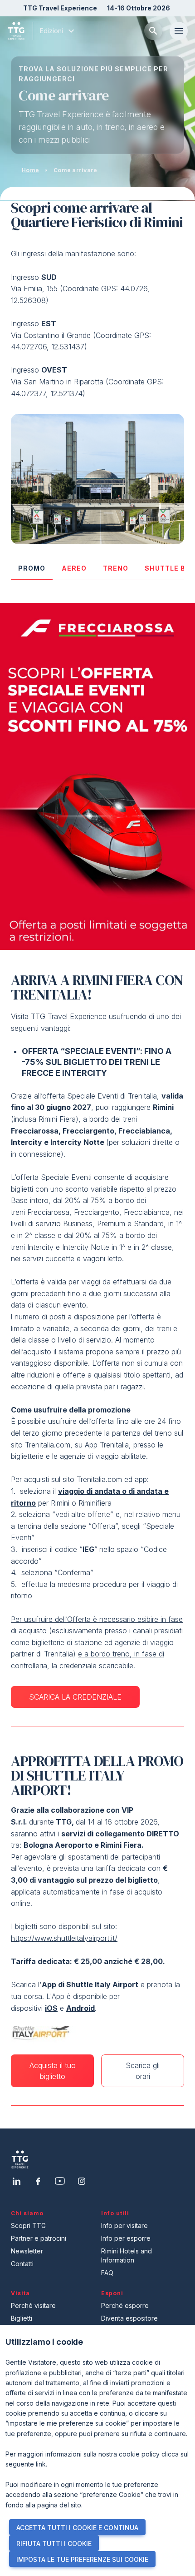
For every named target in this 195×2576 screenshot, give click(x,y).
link (41, 2464)
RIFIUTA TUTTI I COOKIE (54, 2544)
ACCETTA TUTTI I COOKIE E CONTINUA (77, 2528)
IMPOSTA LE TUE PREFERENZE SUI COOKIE (82, 2559)
